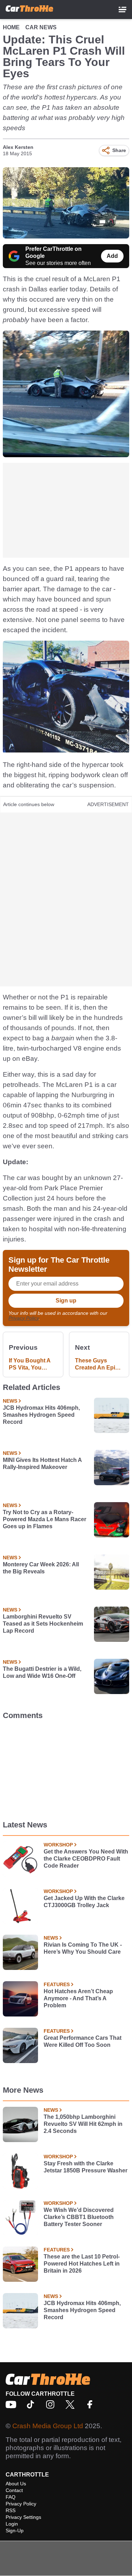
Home (11, 27)
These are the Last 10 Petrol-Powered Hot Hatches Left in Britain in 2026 (82, 2264)
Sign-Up (15, 2530)
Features (57, 1984)
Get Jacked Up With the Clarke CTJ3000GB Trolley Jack (84, 1902)
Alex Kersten (18, 147)
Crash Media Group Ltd (48, 2426)
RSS (11, 2510)
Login (12, 2524)
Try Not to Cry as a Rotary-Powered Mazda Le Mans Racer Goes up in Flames (45, 1519)
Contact (14, 2490)
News (10, 1401)
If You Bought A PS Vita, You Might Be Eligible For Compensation (31, 1364)
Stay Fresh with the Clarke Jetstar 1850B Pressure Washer (86, 2167)
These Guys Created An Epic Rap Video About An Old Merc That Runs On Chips (98, 1364)
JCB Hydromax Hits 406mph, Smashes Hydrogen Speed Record (41, 1415)
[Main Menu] (122, 10)
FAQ (11, 2497)
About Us (16, 2484)
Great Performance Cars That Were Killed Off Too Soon (83, 2041)
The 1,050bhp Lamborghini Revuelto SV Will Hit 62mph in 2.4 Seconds (83, 2124)
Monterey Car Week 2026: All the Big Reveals (41, 1568)
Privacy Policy (24, 1318)
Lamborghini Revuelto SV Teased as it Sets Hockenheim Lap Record (43, 1624)
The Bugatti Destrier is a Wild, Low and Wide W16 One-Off (42, 1672)
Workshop (58, 1845)
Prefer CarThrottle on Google (54, 252)
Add (112, 256)
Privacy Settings (23, 2517)
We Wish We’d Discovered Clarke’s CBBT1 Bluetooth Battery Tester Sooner (79, 2217)
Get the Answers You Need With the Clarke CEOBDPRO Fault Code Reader (86, 1859)
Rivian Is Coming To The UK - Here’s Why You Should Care (83, 1948)
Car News (41, 27)
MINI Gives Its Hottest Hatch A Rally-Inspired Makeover (42, 1464)
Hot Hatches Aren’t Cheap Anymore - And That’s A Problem (78, 1998)
